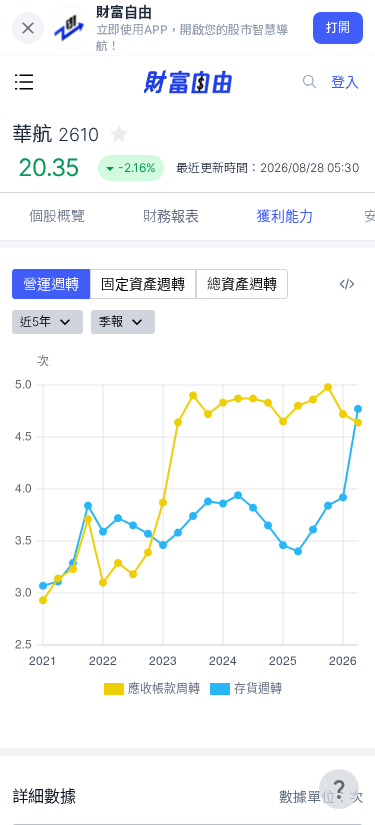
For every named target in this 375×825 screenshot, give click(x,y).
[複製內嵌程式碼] (347, 284)
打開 (338, 27)
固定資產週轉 (143, 283)
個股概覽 (57, 215)
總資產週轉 (242, 283)
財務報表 (171, 215)
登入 (345, 81)
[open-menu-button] (24, 82)
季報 (111, 321)
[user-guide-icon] (339, 789)
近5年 (35, 321)
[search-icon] (310, 82)
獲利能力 (285, 215)
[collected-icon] (119, 134)
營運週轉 (51, 283)
